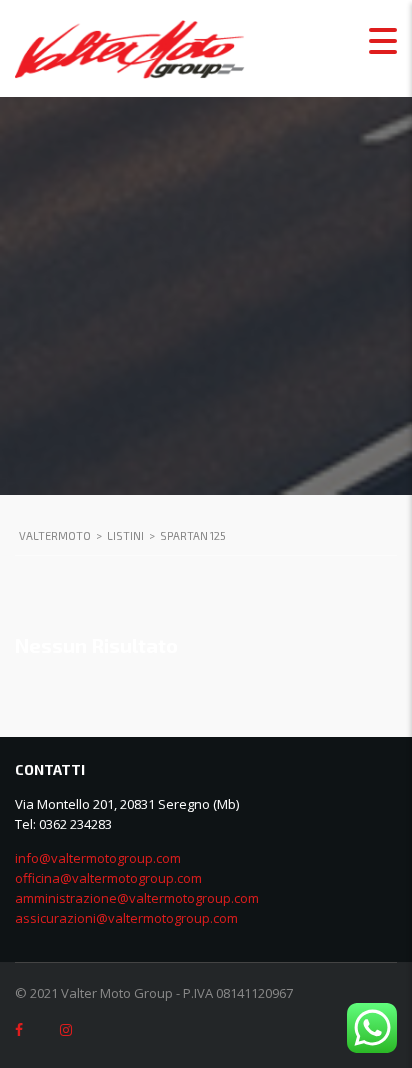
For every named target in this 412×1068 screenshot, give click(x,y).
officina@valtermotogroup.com (108, 878)
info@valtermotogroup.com (98, 858)
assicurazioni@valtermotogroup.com (126, 918)
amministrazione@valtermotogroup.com (137, 898)
